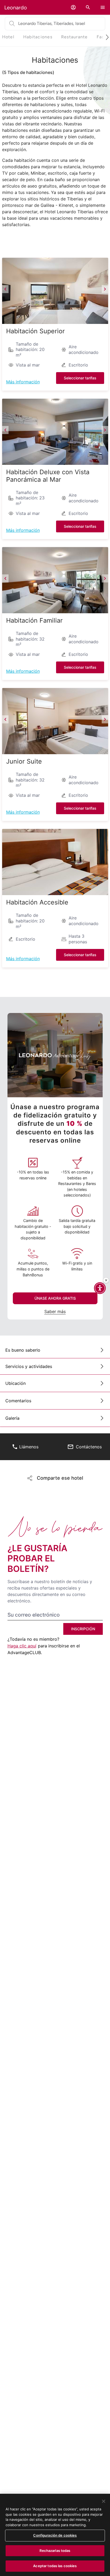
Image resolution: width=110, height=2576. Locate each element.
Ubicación (15, 1383)
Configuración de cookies (55, 2535)
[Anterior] (5, 289)
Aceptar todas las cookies (55, 2566)
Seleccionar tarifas (80, 378)
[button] (73, 7)
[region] (55, 2535)
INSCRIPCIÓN (83, 1629)
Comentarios (18, 1401)
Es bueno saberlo (23, 1350)
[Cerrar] (104, 2501)
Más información (23, 382)
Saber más (55, 1311)
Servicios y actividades (29, 1366)
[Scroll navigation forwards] (105, 37)
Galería (12, 1418)
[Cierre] (106, 1280)
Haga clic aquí (22, 1646)
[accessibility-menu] (100, 1288)
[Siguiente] (105, 289)
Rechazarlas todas (55, 2551)
